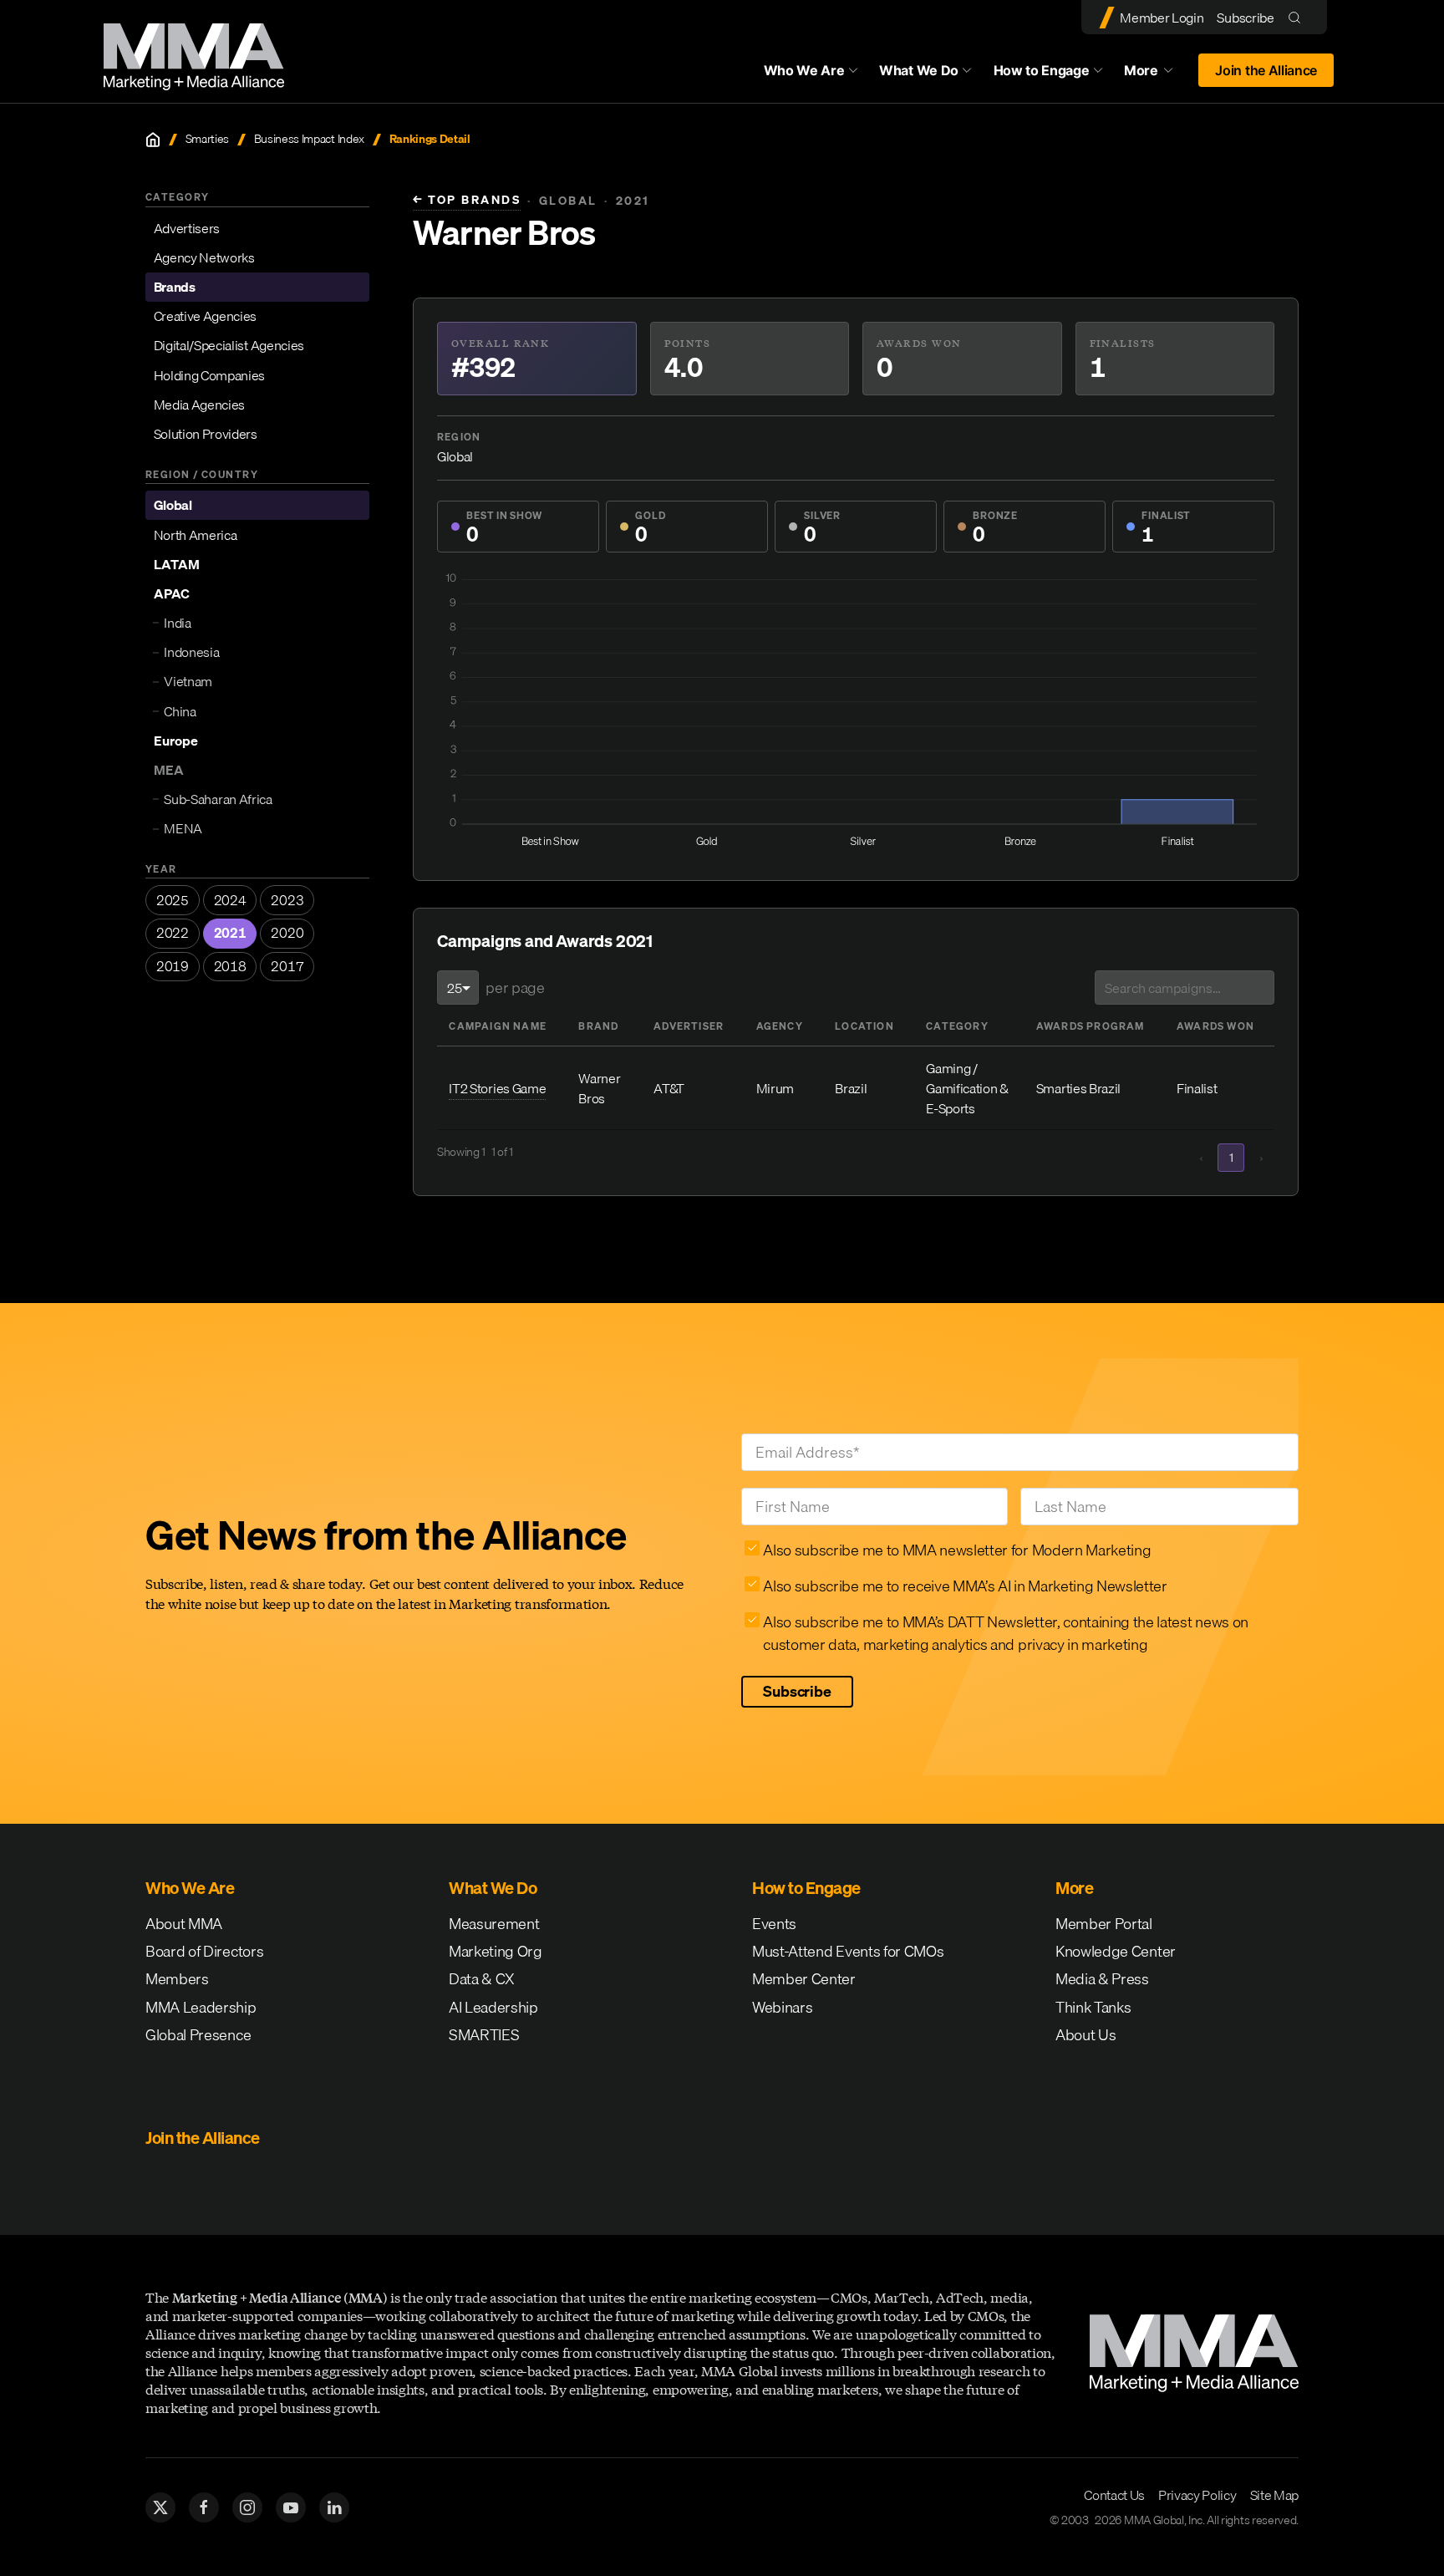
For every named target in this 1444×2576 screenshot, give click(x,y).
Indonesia (191, 652)
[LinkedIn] (334, 2507)
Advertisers (187, 228)
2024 (230, 900)
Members (177, 1979)
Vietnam (188, 681)
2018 (230, 966)
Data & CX (482, 1979)
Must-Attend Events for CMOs (848, 1951)
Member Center (804, 1979)
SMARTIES (484, 2035)
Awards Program (1091, 1026)
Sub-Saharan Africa (218, 799)
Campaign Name (498, 1026)
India (177, 623)
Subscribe (1245, 18)
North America (196, 535)
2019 (173, 966)
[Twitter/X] (160, 2507)
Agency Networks (204, 257)
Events (774, 1924)
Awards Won (1215, 1026)
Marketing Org (496, 1951)
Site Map (1274, 2495)
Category (957, 1026)
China (180, 711)
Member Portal (1104, 1924)
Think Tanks (1093, 2007)
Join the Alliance (1266, 70)
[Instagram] (247, 2507)
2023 (287, 900)
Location (864, 1026)
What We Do (919, 70)
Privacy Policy (1197, 2495)
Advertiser (689, 1026)
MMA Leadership (201, 2007)
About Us (1086, 2035)
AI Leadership (493, 2007)
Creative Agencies (206, 316)
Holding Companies (210, 375)
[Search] (1298, 17)
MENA (183, 828)
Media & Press (1102, 1979)
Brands (175, 287)
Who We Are (804, 70)
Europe (176, 741)
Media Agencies (200, 405)
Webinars (782, 2007)
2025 (173, 900)
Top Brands (467, 200)
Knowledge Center (1116, 1951)
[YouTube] (291, 2507)
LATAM (177, 564)
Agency (780, 1026)
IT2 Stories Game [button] (497, 1088)
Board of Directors (204, 1951)
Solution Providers (206, 434)
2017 (287, 966)
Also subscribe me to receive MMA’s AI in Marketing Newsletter (965, 1586)
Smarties (207, 139)
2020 (287, 933)
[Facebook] (204, 2507)
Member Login (1162, 18)
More (1157, 74)
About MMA (184, 1924)
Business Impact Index (309, 139)
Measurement (494, 1924)
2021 (230, 933)
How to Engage (1042, 70)
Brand (598, 1026)
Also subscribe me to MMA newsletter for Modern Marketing (957, 1550)
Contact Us (1114, 2495)
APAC (172, 593)
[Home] (153, 140)
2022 (173, 933)
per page (515, 988)
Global (173, 505)
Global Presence (198, 2035)
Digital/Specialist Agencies (229, 345)
